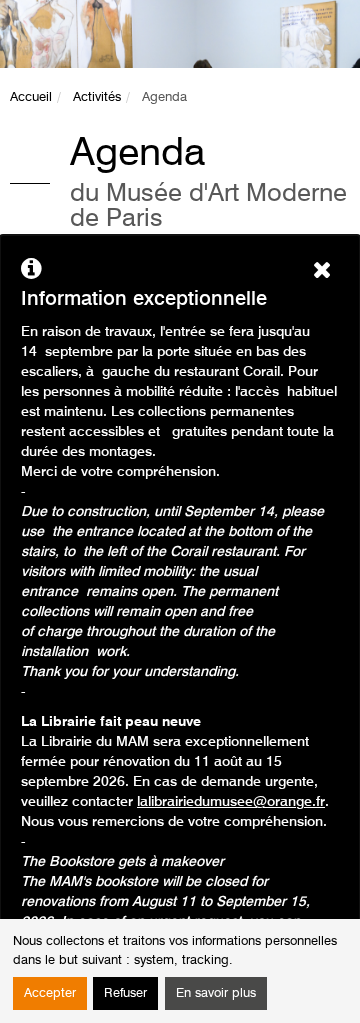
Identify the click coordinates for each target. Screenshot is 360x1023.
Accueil (31, 97)
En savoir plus (216, 993)
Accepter (50, 993)
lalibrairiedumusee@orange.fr (231, 802)
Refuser (125, 993)
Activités (97, 97)
